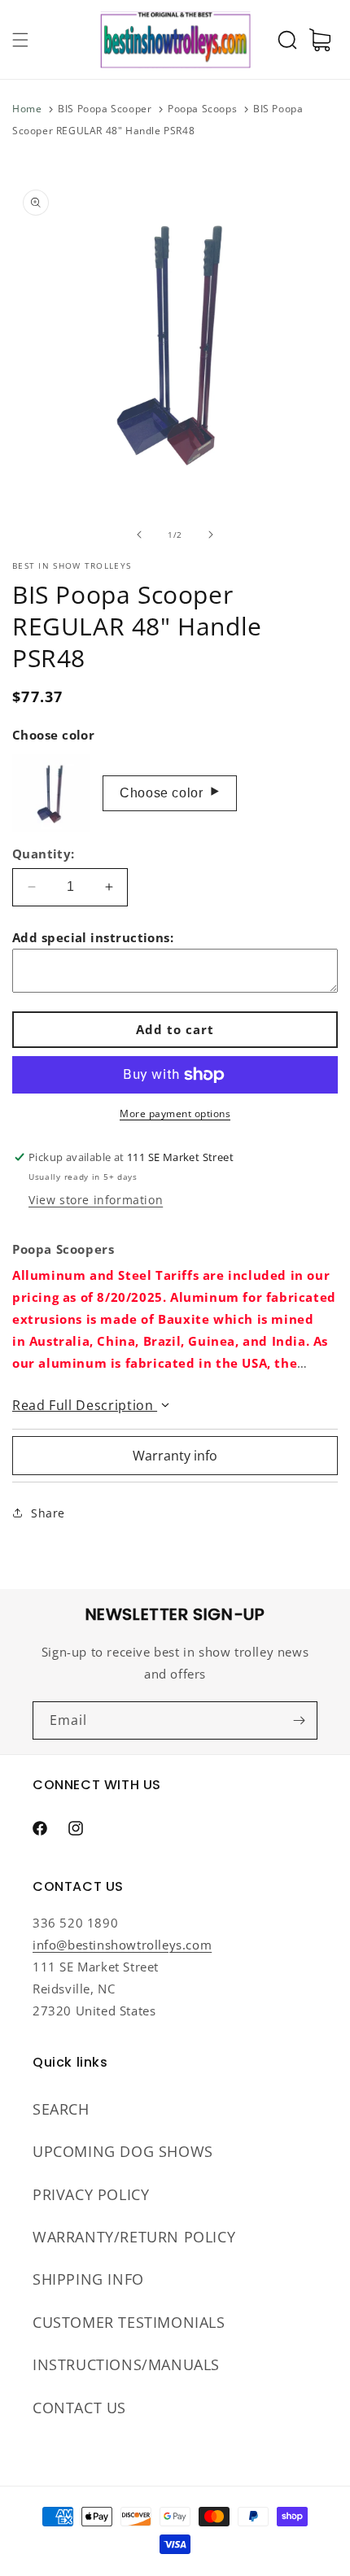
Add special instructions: (93, 937)
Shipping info (88, 2279)
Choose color (170, 792)
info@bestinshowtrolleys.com (122, 1945)
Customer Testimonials (129, 2322)
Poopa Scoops (202, 109)
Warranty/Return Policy (134, 2237)
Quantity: (44, 854)
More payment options (175, 1113)
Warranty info (175, 1456)
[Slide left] (139, 535)
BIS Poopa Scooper (105, 109)
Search (61, 2109)
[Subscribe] (299, 1720)
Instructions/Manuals (126, 2364)
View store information (96, 1200)
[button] (20, 40)
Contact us (79, 2408)
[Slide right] (211, 535)
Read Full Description (85, 1405)
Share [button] (48, 1513)
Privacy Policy (91, 2194)
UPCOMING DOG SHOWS (123, 2151)
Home (27, 109)
